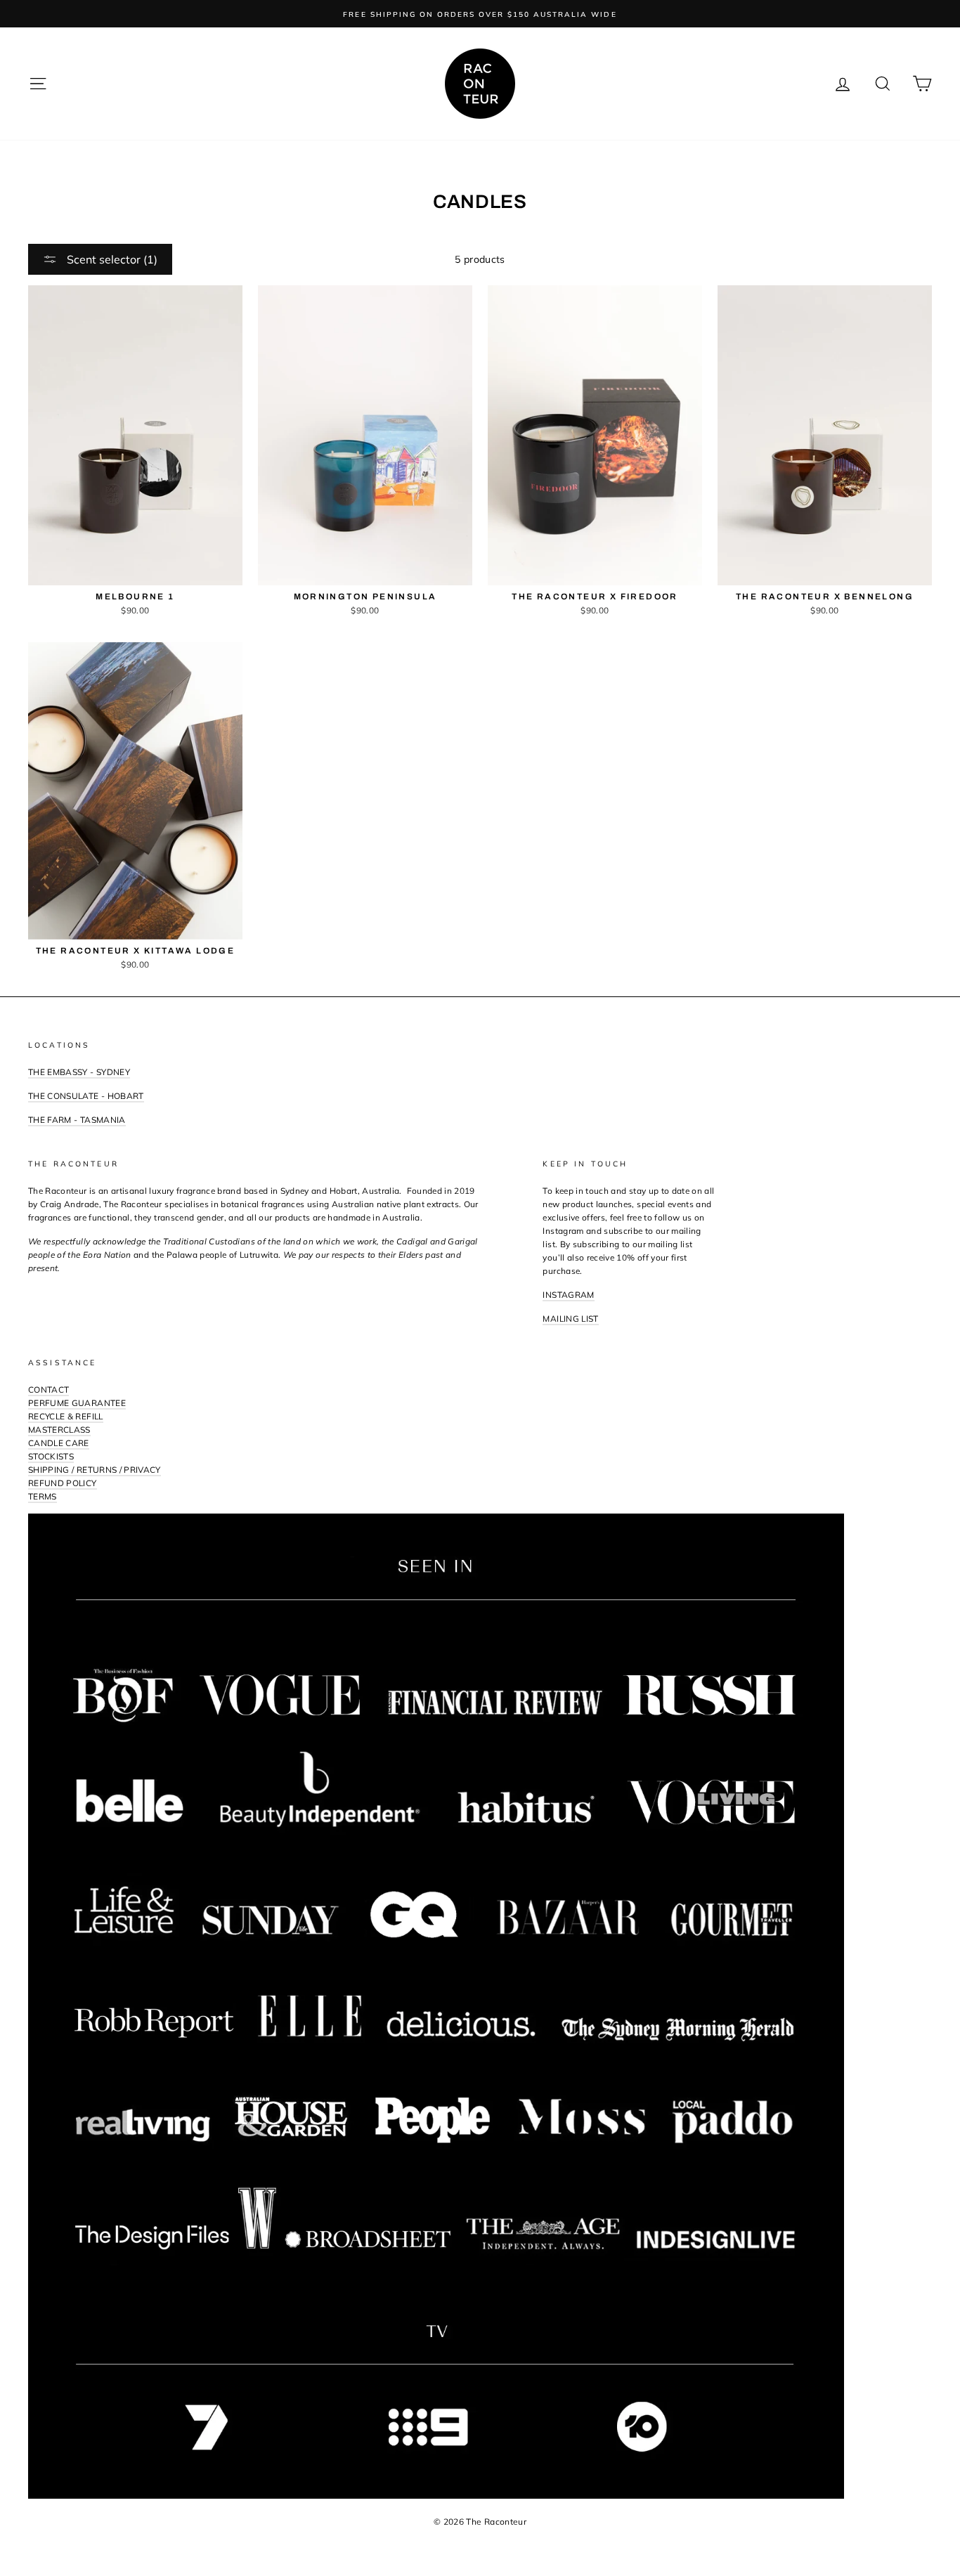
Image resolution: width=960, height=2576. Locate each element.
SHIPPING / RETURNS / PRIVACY (95, 1470)
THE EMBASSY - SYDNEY (79, 1072)
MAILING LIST (570, 1319)
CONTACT (48, 1390)
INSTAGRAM (568, 1295)
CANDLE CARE (59, 1443)
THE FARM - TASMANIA (77, 1120)
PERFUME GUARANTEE (77, 1403)
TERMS (43, 1496)
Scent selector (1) (111, 259)
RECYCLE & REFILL (66, 1416)
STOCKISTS (51, 1456)
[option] (480, 14)
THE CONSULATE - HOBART (86, 1096)
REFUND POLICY (63, 1483)
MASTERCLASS (59, 1430)
